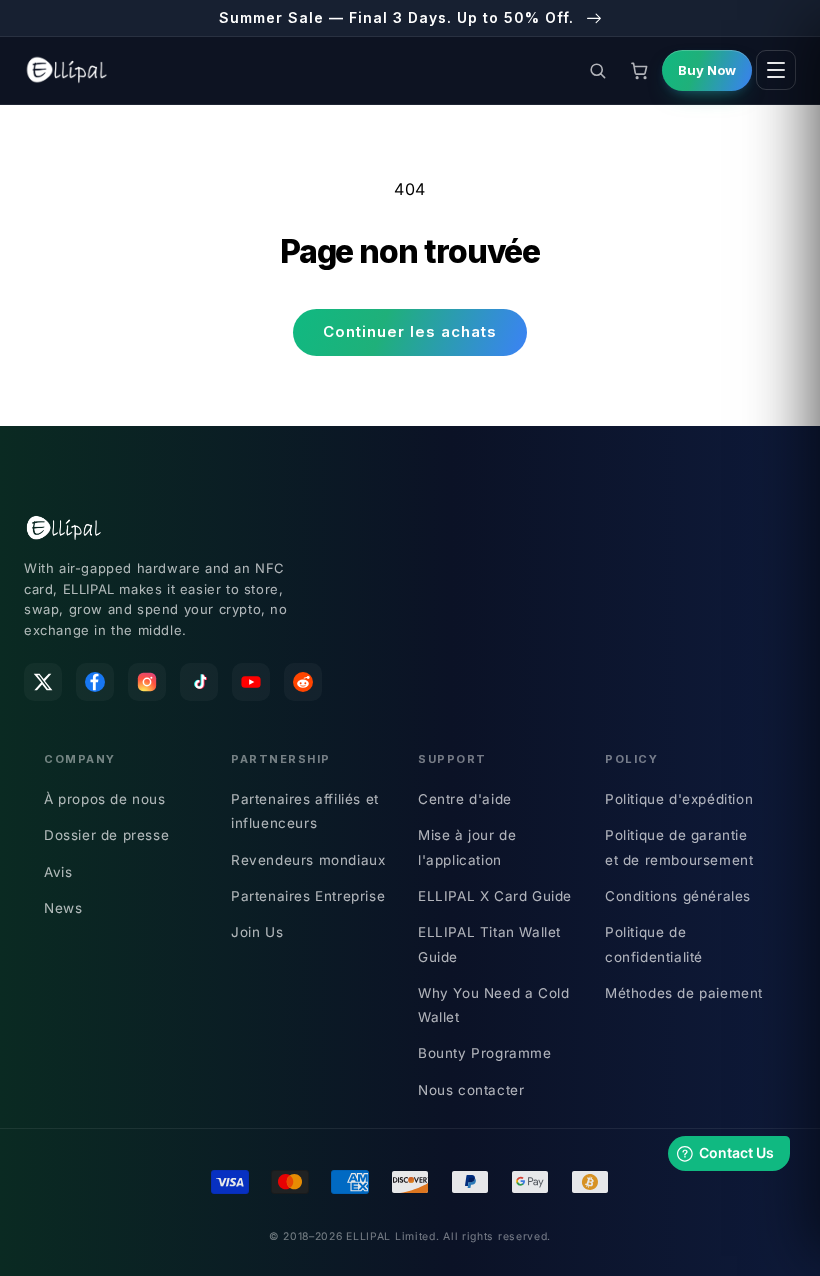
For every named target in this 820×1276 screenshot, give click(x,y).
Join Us (257, 932)
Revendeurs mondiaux (308, 860)
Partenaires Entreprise (308, 896)
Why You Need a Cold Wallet (493, 1005)
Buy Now (707, 70)
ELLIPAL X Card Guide (495, 896)
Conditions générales (678, 896)
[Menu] (776, 70)
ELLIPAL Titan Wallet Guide (489, 944)
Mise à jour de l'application (467, 847)
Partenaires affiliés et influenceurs (305, 811)
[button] (597, 70)
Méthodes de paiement (684, 993)
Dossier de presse (106, 835)
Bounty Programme (485, 1053)
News (63, 908)
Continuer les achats (410, 331)
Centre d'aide (465, 799)
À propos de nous (105, 799)
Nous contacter (471, 1090)
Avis (58, 872)
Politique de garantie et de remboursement (679, 847)
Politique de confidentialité (654, 944)
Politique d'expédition (679, 799)
